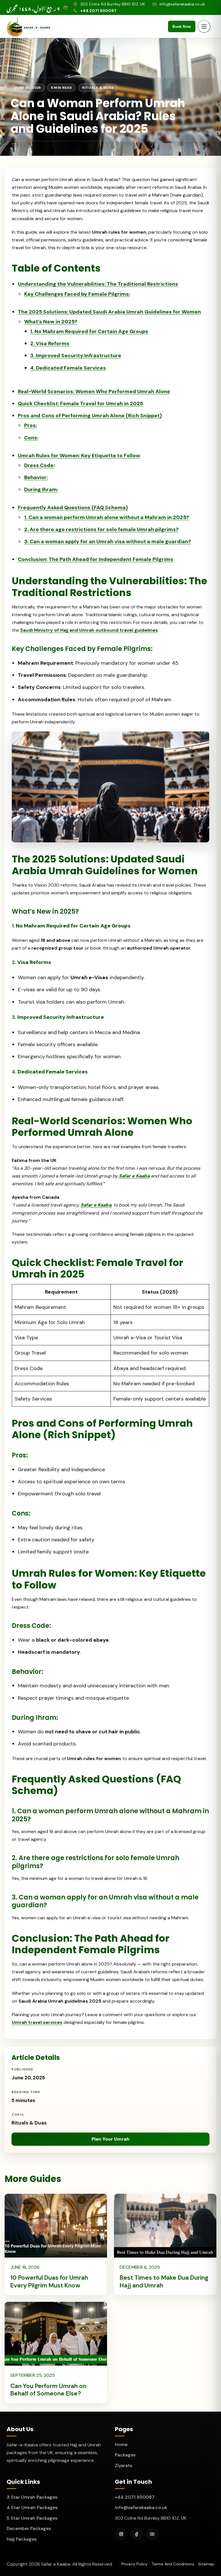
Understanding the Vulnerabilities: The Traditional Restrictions (98, 284)
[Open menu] (204, 26)
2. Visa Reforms (50, 343)
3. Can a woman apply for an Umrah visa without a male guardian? (108, 541)
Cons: (31, 438)
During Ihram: (41, 489)
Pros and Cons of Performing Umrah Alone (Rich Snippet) (90, 416)
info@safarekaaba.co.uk (141, 2507)
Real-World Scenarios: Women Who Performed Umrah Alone (94, 391)
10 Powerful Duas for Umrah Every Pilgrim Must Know (49, 2281)
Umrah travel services (37, 2022)
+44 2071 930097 (135, 2497)
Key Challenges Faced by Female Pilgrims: (77, 294)
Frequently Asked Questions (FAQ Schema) (73, 508)
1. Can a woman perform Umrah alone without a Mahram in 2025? (107, 517)
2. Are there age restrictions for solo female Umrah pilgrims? (101, 529)
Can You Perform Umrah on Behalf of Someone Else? (48, 2390)
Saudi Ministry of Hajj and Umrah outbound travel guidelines (89, 630)
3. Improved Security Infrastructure (76, 356)
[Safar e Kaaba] (29, 26)
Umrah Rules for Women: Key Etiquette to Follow (79, 456)
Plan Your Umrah (110, 2139)
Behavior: (36, 477)
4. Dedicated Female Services (68, 368)
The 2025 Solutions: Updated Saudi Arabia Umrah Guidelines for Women (109, 312)
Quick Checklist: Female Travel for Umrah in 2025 (80, 404)
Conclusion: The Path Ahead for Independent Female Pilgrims (96, 559)
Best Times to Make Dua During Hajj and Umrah (164, 2281)
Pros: (31, 425)
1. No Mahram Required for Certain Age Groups (89, 331)
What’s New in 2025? (51, 322)
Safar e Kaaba (134, 1176)
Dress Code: (39, 465)
